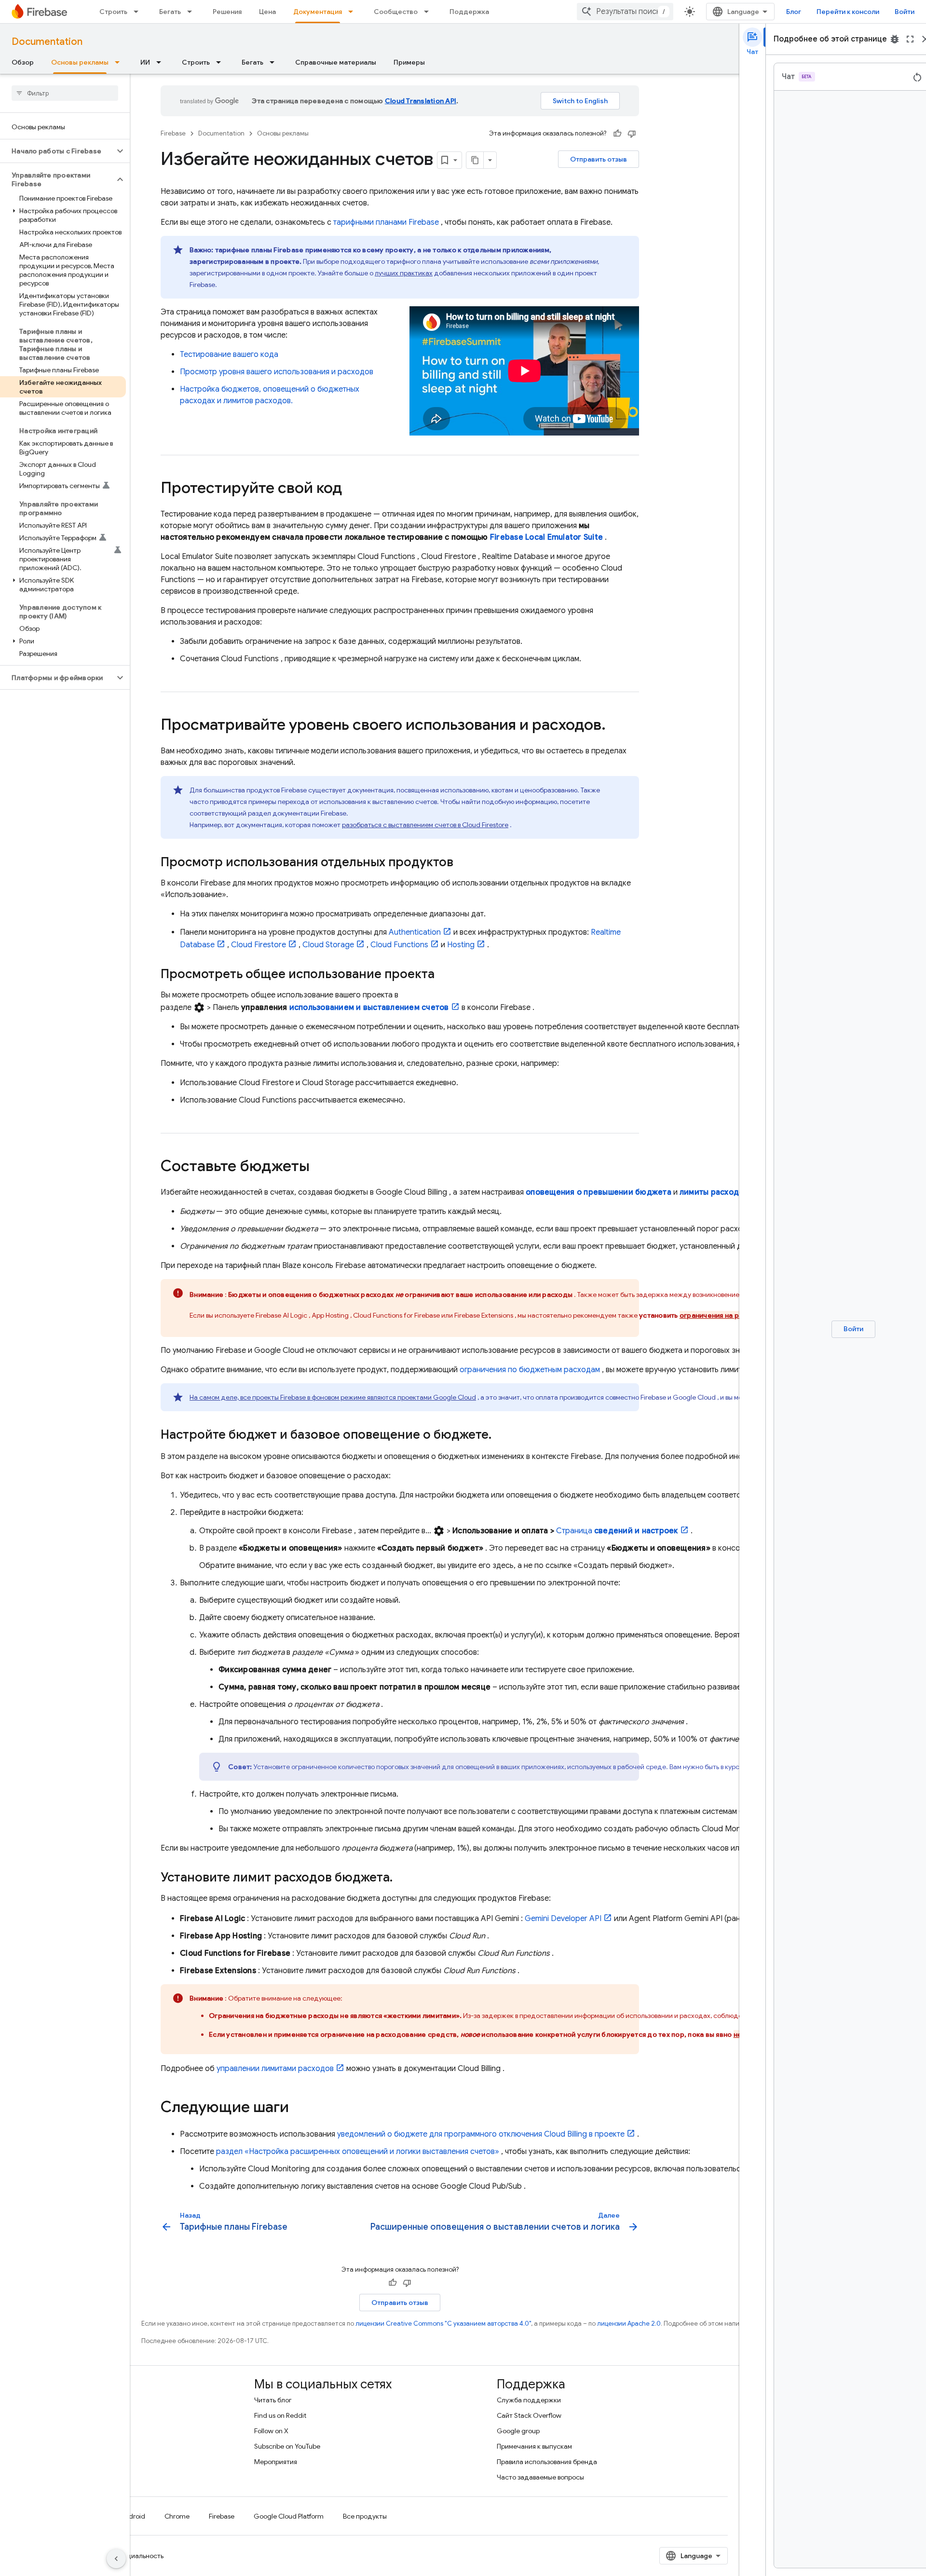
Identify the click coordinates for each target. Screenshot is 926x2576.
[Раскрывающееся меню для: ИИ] (162, 62)
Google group (518, 2431)
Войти (905, 12)
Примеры (409, 62)
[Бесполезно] (632, 134)
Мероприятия (276, 2462)
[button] (57, 151)
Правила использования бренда (547, 2462)
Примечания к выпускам (534, 2446)
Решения (227, 12)
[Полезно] (617, 134)
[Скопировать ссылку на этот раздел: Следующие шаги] (299, 2108)
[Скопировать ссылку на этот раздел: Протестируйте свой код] (352, 489)
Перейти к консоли (848, 12)
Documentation (47, 42)
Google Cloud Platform (289, 2516)
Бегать (170, 12)
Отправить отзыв (599, 159)
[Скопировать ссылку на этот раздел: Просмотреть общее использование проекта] (444, 975)
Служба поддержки (529, 2400)
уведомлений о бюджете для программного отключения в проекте (481, 2134)
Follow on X (271, 2431)
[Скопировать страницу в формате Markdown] (475, 160)
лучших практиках (404, 273)
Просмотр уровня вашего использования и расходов (277, 372)
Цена (267, 12)
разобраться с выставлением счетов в (425, 825)
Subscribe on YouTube (287, 2446)
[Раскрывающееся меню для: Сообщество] (429, 12)
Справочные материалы (336, 62)
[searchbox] (65, 93)
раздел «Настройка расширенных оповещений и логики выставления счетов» (358, 2152)
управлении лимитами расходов (275, 2069)
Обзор (23, 62)
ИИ (145, 62)
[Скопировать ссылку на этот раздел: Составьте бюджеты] (319, 1167)
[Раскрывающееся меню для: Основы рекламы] (120, 62)
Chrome (177, 2516)
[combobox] (625, 12)
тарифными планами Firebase (386, 222)
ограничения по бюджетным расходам (530, 1370)
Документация (318, 12)
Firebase (173, 133)
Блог (794, 12)
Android (133, 2516)
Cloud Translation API (421, 101)
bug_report (895, 39)
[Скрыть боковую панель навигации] (116, 2559)
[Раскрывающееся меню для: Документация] (354, 12)
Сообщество (396, 12)
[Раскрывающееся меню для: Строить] (139, 12)
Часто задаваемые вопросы (540, 2477)
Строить (113, 12)
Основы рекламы (80, 62)
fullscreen (910, 39)
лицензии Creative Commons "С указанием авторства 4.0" (443, 2324)
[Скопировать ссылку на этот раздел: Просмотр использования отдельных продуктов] (463, 863)
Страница (617, 1531)
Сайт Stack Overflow (529, 2415)
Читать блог (273, 2400)
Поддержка (469, 12)
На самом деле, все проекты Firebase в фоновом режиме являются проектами (333, 1397)
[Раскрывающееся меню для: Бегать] (192, 12)
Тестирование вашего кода (229, 354)
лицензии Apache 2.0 (629, 2324)
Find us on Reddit (280, 2415)
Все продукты (365, 2516)
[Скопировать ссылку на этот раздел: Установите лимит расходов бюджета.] (402, 1878)
